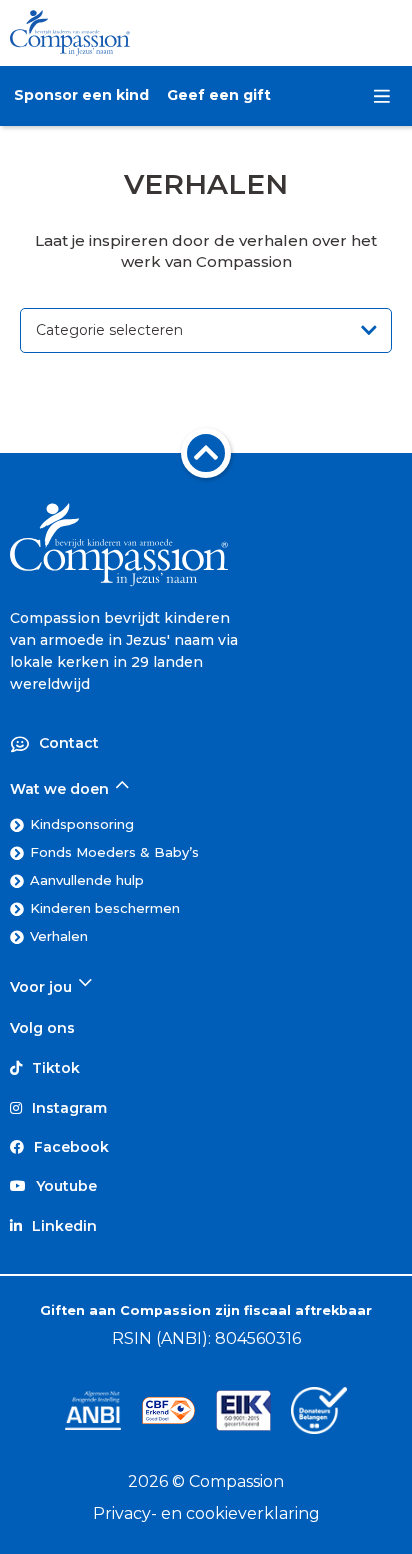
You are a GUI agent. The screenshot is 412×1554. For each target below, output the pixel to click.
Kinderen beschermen (105, 908)
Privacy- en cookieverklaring (206, 1513)
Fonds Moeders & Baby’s (114, 852)
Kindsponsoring (82, 824)
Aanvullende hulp (87, 880)
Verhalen (59, 936)
